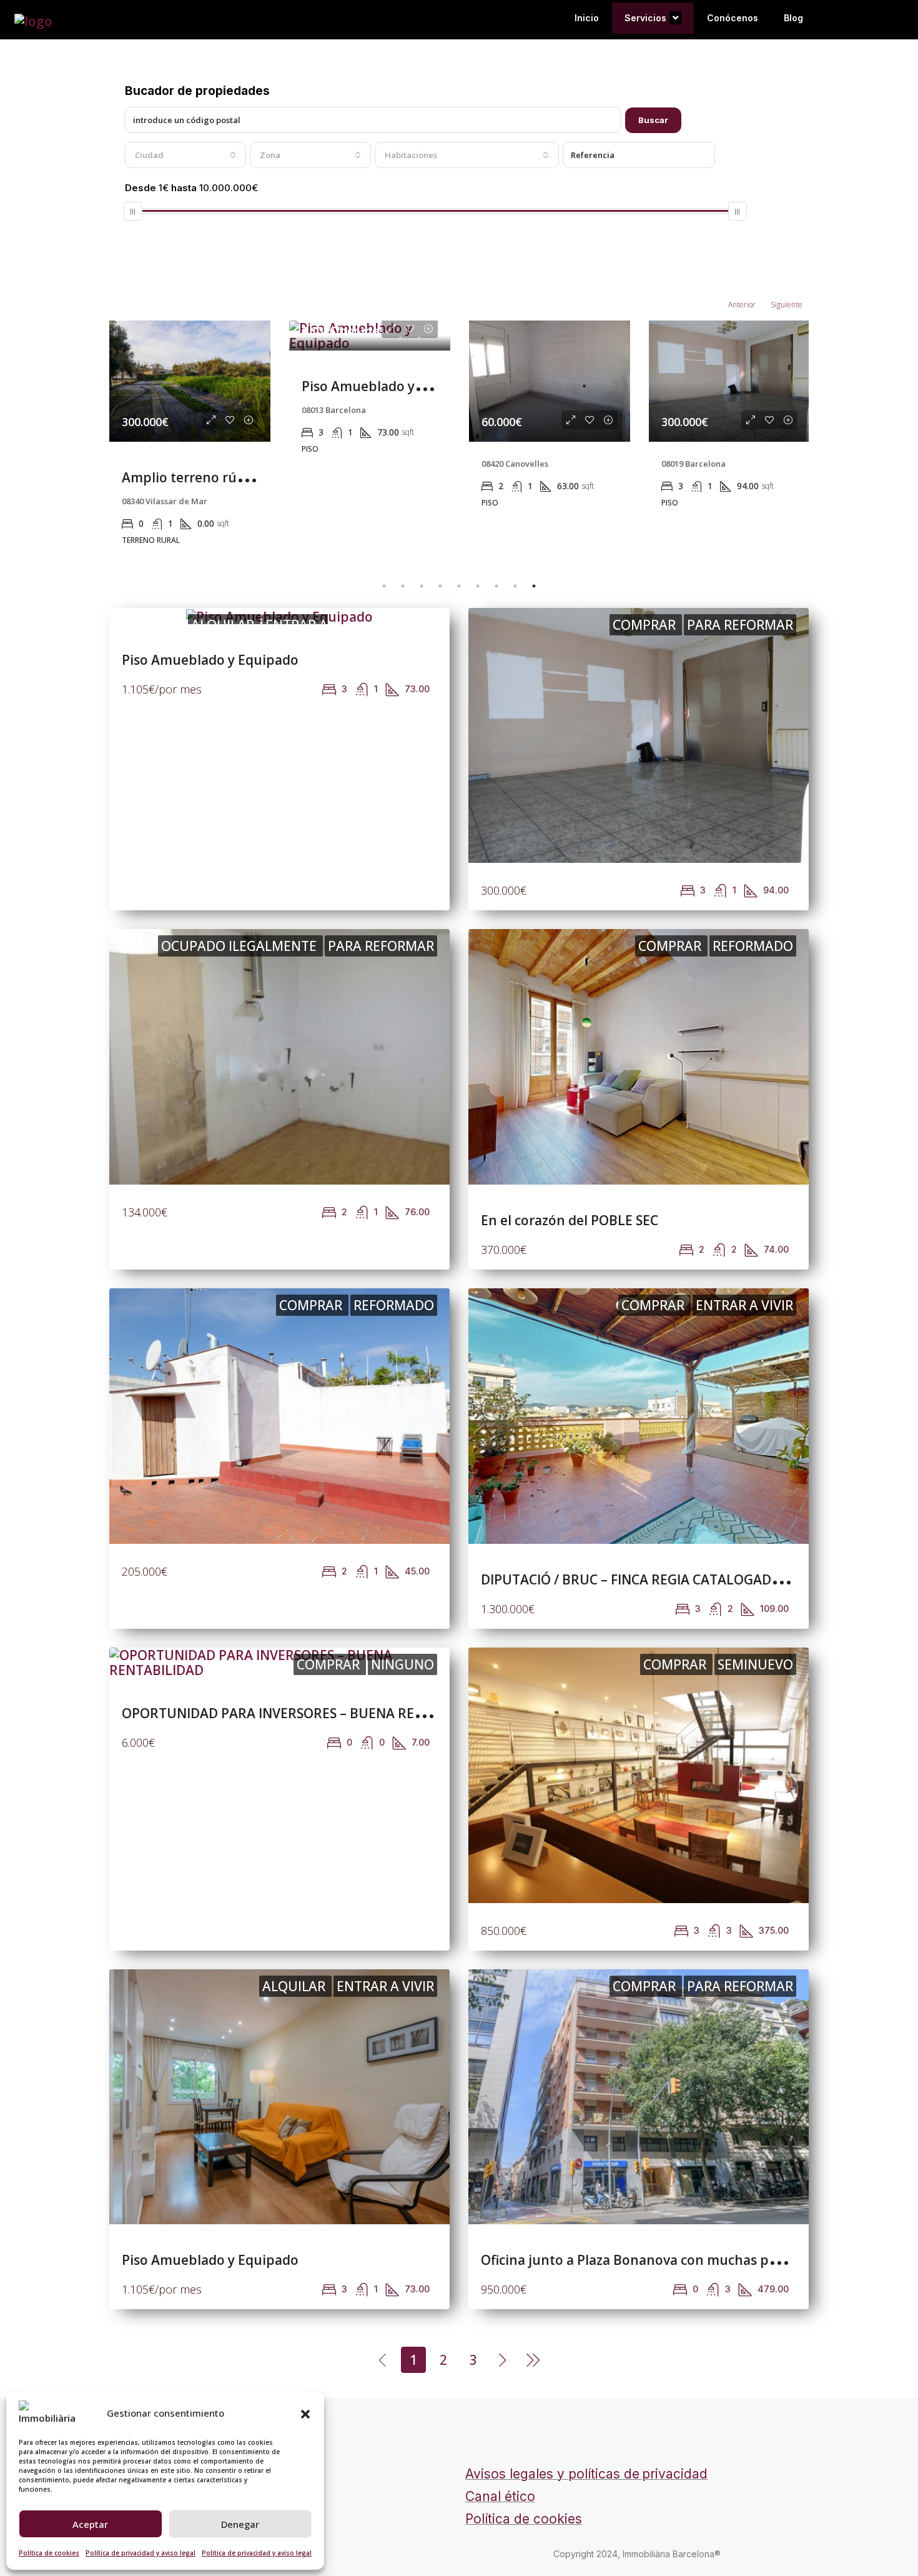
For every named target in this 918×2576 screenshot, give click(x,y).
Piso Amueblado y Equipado (390, 386)
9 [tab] (534, 586)
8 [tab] (515, 586)
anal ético (505, 2496)
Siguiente (787, 305)
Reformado (753, 946)
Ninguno (402, 1664)
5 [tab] (459, 586)
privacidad (675, 2474)
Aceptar (90, 2524)
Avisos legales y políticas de (552, 2474)
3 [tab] (422, 586)
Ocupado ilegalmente (240, 946)
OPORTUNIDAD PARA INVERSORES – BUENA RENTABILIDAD (307, 1713)
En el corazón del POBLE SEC (570, 1220)
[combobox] (185, 155)
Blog (793, 18)
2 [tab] (403, 586)
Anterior (742, 305)
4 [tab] (440, 586)
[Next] (503, 2359)
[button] (305, 2413)
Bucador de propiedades (197, 91)
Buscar (653, 120)
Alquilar (295, 1986)
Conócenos (733, 18)
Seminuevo (755, 1664)
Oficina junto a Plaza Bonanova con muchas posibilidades (663, 2260)
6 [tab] (478, 586)
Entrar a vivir (744, 1305)
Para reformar (740, 625)
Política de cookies (49, 2553)
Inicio (587, 18)
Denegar (240, 2524)
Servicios (645, 18)
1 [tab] (384, 586)
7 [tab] (496, 586)
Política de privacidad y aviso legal (141, 2553)
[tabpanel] (190, 439)
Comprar (646, 625)
